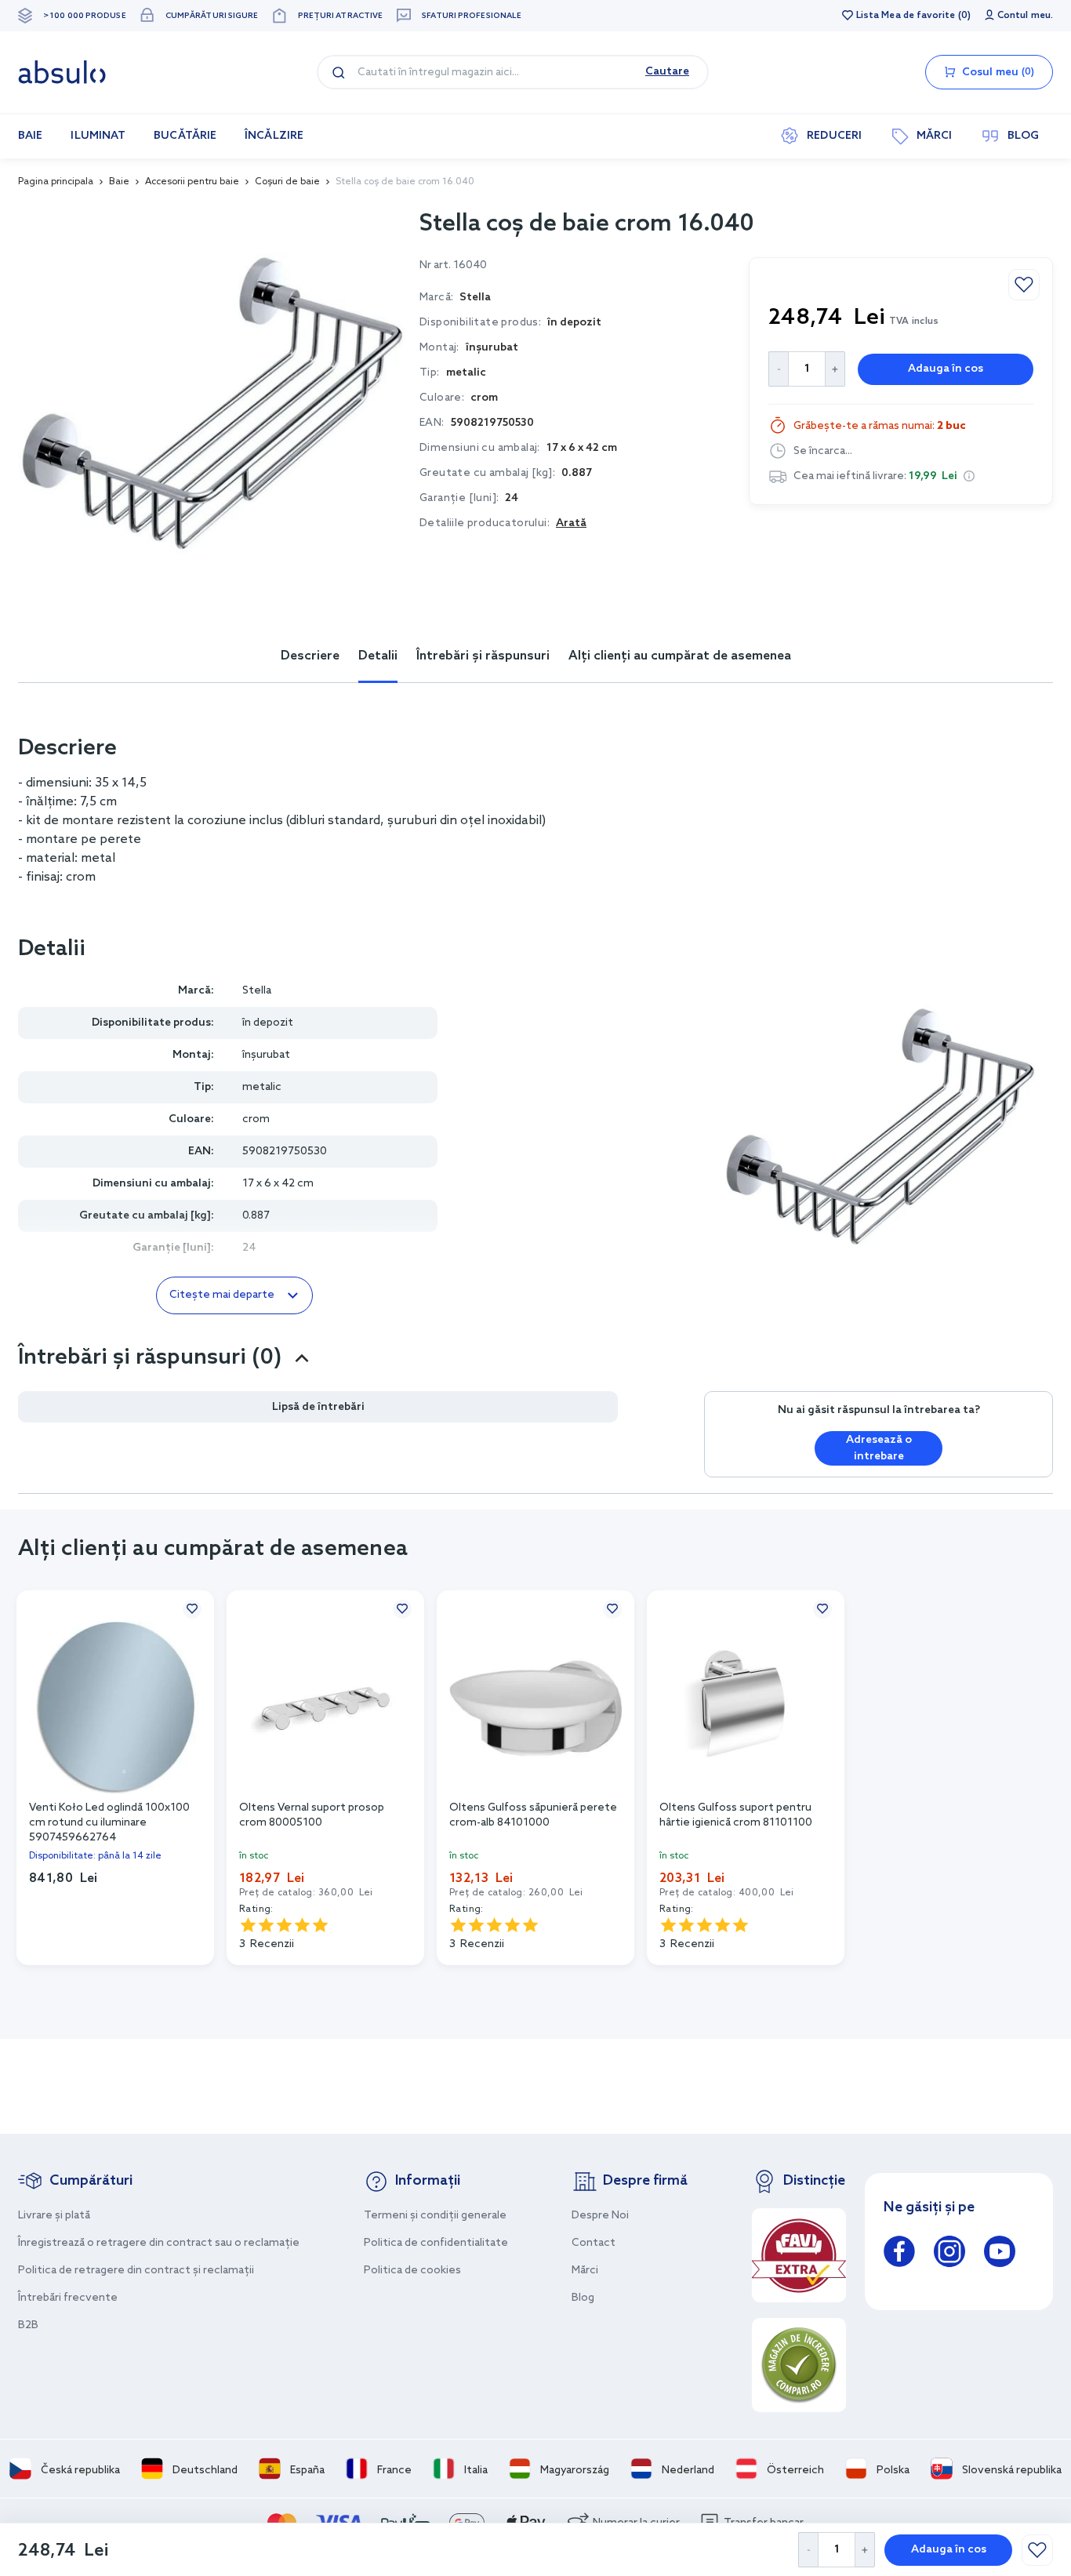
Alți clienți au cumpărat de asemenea (680, 656)
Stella (257, 991)
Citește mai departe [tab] (222, 1295)
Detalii (378, 656)
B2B (28, 2325)
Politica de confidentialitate (436, 2243)
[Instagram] (949, 2254)
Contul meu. (1025, 16)
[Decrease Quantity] (808, 2550)
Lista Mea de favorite (906, 16)
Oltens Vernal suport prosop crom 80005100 (312, 1815)
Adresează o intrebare (879, 1448)
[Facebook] (899, 2254)
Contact (594, 2243)
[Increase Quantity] (865, 2550)
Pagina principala (56, 182)
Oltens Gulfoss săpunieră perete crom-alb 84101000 (533, 1815)
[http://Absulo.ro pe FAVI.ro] (799, 2255)
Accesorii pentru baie (192, 182)
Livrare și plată (54, 2216)
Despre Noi (600, 2216)
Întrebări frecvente (68, 2298)
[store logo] (62, 72)
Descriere (310, 656)
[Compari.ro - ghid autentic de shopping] (799, 2365)
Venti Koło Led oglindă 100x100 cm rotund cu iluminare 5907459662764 (109, 1822)
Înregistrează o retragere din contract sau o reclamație (159, 2243)
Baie (119, 182)
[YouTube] (1000, 2254)
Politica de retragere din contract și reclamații (136, 2271)
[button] (969, 476)
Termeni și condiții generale (435, 2216)
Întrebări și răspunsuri (483, 656)
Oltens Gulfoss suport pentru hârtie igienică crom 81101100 (736, 1815)
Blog (583, 2298)
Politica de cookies (412, 2271)
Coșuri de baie (287, 182)
